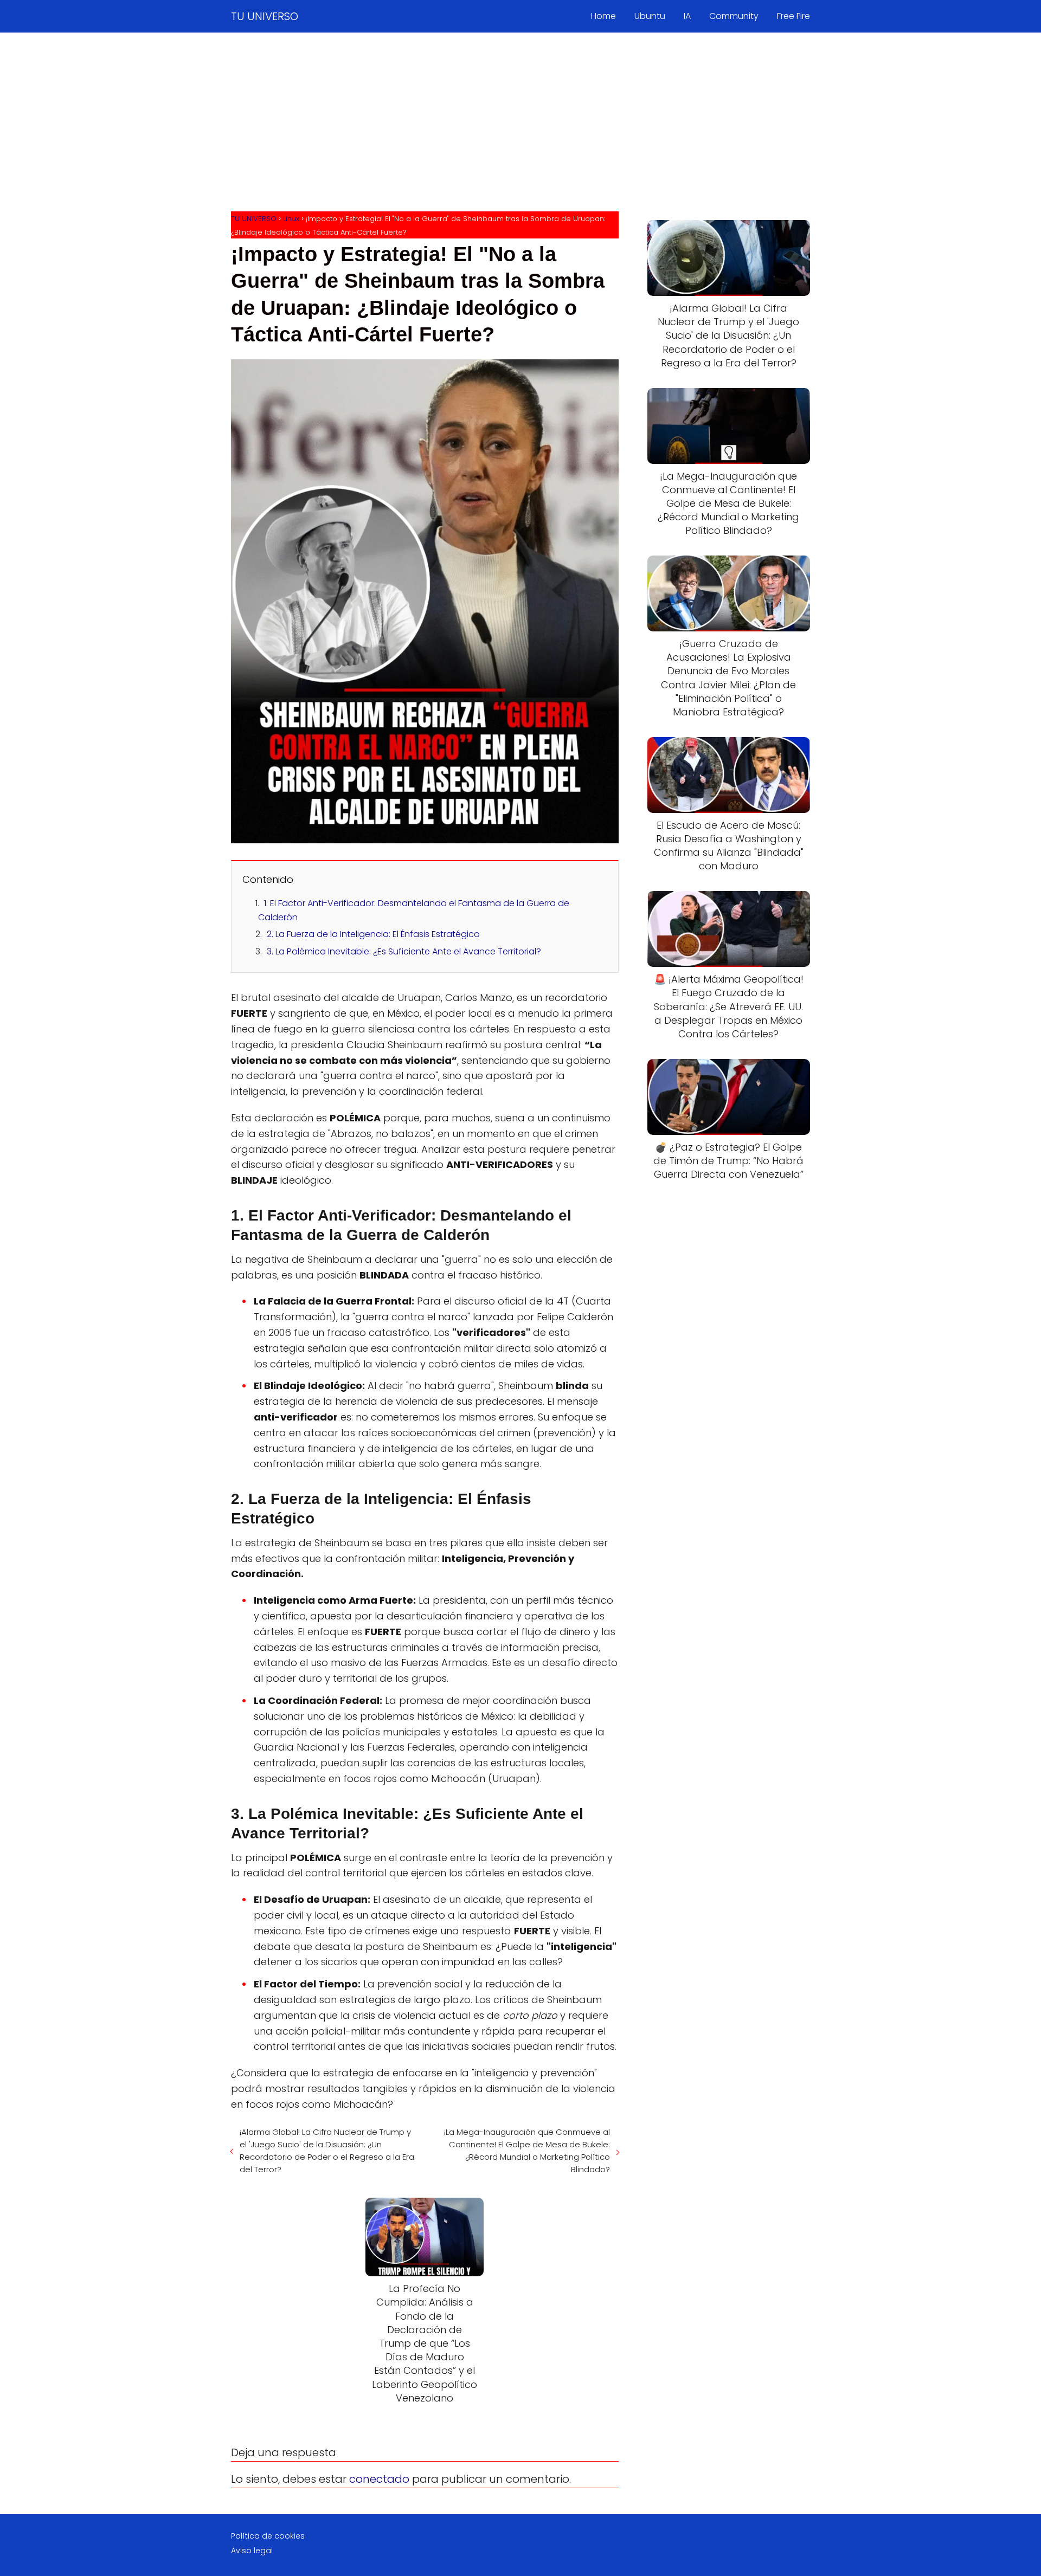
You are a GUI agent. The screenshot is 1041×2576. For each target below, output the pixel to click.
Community (734, 16)
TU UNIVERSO (265, 16)
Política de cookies (268, 2536)
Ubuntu (650, 16)
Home (603, 16)
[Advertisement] (520, 125)
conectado (379, 2479)
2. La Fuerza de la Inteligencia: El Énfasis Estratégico (373, 934)
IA (687, 16)
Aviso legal (252, 2551)
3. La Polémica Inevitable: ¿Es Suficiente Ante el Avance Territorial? (404, 951)
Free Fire (793, 16)
